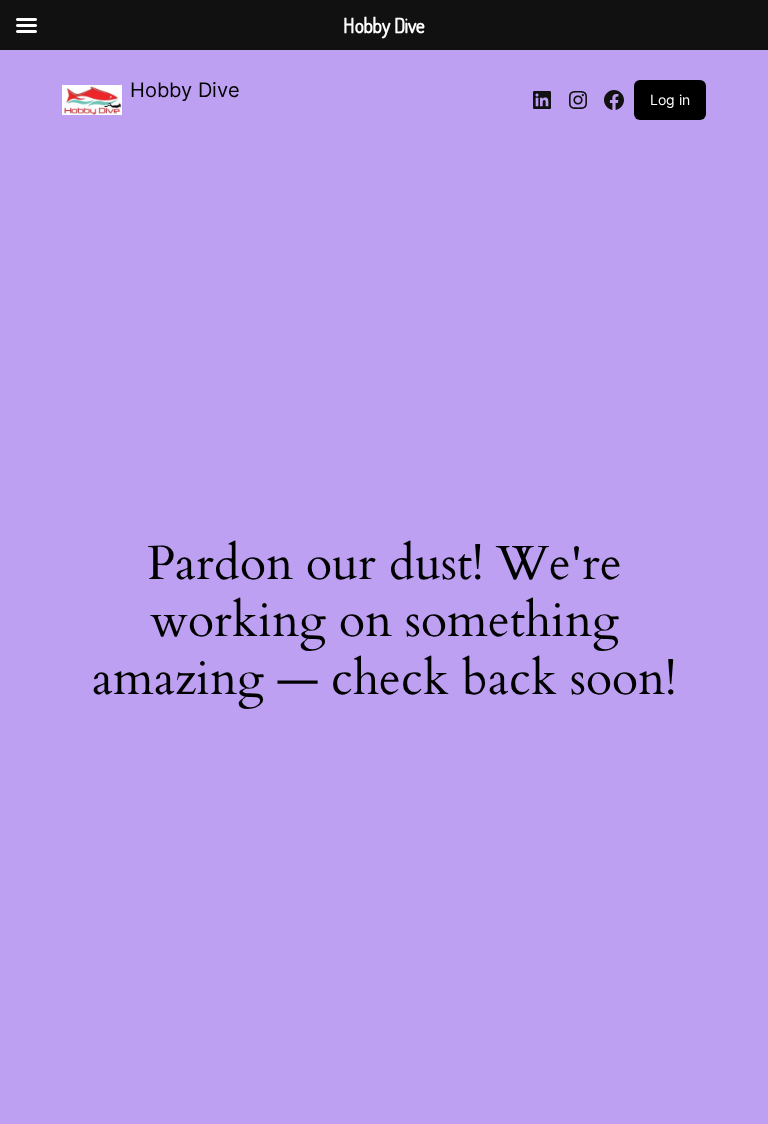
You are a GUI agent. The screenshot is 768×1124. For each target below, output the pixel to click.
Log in (670, 99)
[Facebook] (614, 100)
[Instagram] (578, 100)
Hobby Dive (185, 90)
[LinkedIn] (542, 100)
